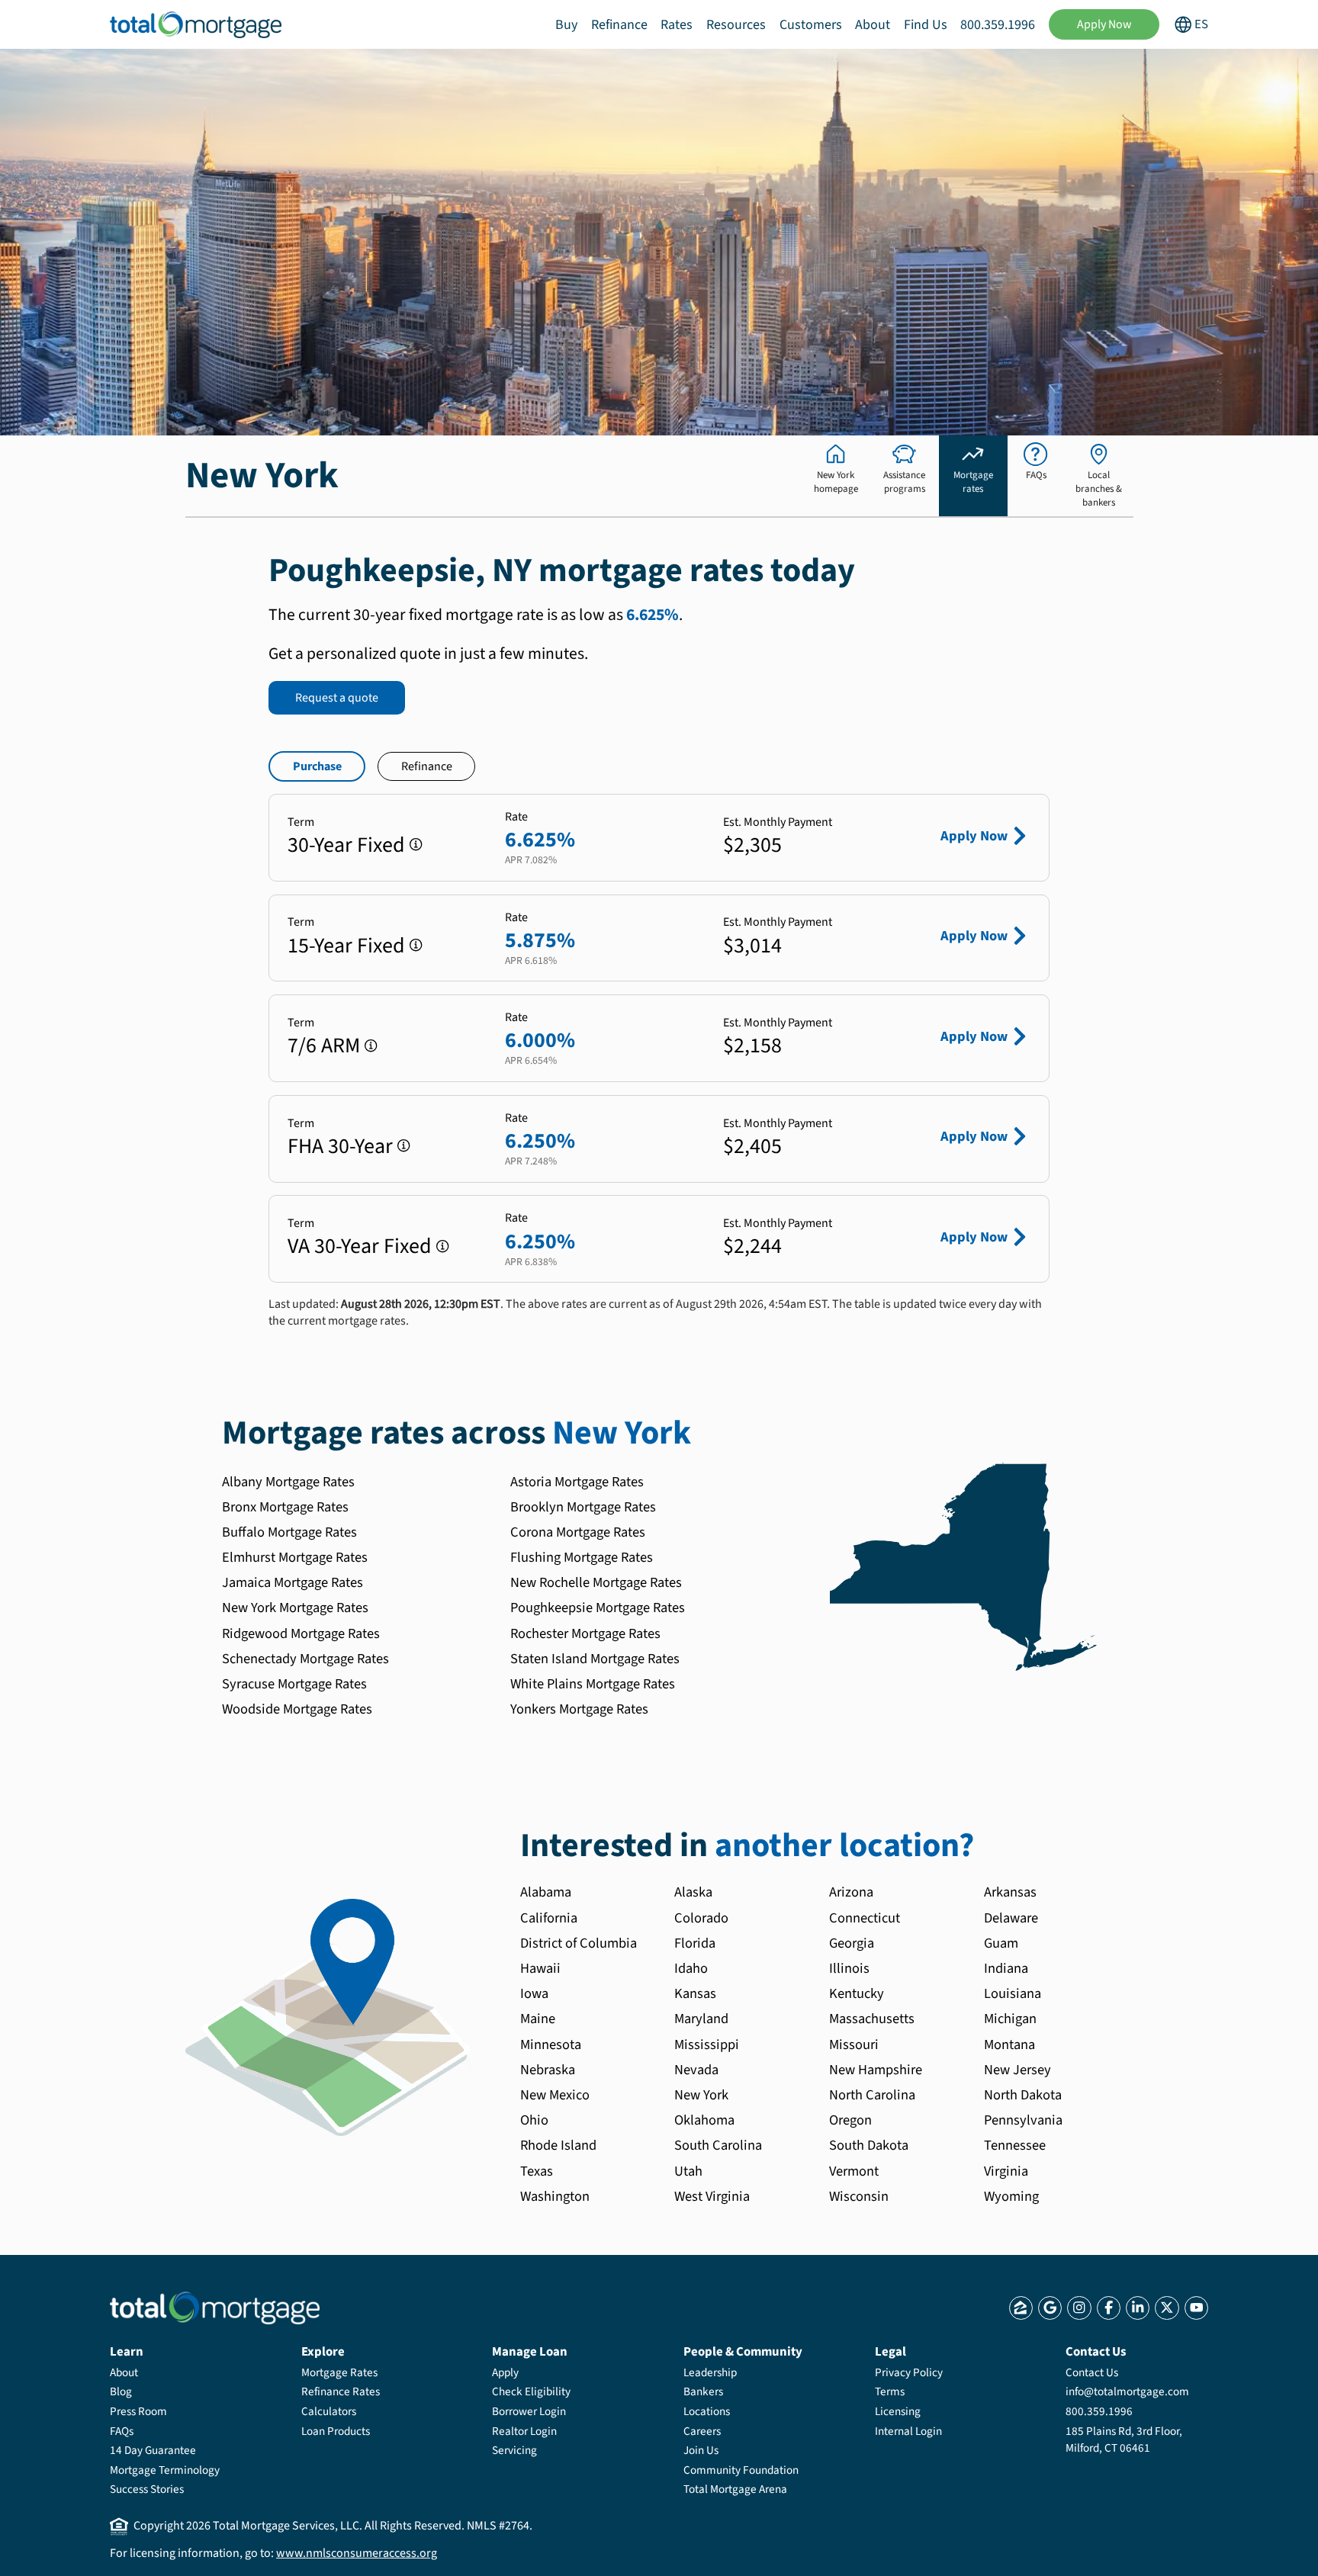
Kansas (695, 1993)
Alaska (693, 1892)
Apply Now (1104, 24)
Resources (736, 25)
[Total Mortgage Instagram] (1079, 2308)
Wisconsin (859, 2196)
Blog (121, 2391)
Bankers (703, 2391)
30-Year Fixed (346, 845)
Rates (677, 25)
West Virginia (712, 2196)
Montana (1009, 2044)
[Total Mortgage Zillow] (1021, 2308)
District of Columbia (579, 1943)
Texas (537, 2171)
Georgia (852, 1943)
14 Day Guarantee (153, 2450)
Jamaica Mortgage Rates (293, 1582)
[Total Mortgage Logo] (215, 2308)
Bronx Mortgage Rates (285, 1507)
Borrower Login (529, 2411)
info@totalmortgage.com (1127, 2391)
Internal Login (908, 2431)
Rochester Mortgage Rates (585, 1633)
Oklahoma (704, 2120)
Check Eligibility (531, 2391)
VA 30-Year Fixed (360, 1246)
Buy (566, 25)
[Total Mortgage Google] (1050, 2308)
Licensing (898, 2411)
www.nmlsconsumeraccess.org (357, 2553)
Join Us (701, 2450)
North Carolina (872, 2095)
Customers (811, 25)
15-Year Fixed (346, 946)
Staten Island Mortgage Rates (595, 1659)
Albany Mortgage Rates (288, 1482)
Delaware (1011, 1918)
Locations (707, 2411)
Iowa (534, 1993)
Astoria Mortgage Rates (577, 1482)
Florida (695, 1943)
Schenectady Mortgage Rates (305, 1659)
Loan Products (336, 2431)
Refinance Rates (341, 2391)
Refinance (619, 25)
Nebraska (548, 2070)
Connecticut (865, 1918)
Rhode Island (558, 2145)
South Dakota (869, 2145)
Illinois (849, 1968)
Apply (505, 2372)
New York (701, 2095)
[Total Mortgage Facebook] (1109, 2308)
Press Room (138, 2411)
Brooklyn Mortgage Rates (583, 1507)
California (549, 1918)
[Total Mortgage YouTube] (1196, 2308)
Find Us (926, 25)
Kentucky (857, 1993)
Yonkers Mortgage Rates (579, 1709)
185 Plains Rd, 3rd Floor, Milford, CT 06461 (1124, 2439)
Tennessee (1015, 2145)
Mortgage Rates (339, 2372)
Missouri (854, 2044)
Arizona (851, 1892)
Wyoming (1011, 2196)
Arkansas (1010, 1892)
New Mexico (555, 2095)
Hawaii (540, 1968)
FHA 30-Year (340, 1146)
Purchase (317, 766)
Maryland (701, 2019)
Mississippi (707, 2044)
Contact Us (1092, 2372)
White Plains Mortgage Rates (593, 1684)
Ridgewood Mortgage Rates (301, 1633)
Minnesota (551, 2044)
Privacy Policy (909, 2372)
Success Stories (147, 2489)
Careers (702, 2431)
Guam (1001, 1943)
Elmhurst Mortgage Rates (295, 1557)
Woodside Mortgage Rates (297, 1709)
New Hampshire (876, 2070)
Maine (538, 2019)
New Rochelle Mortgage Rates (596, 1582)
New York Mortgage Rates (295, 1608)
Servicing (514, 2450)
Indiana (1006, 1968)
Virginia (1006, 2171)
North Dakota (1023, 2095)
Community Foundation (741, 2470)
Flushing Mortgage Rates (582, 1557)
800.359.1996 (998, 25)
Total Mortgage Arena (735, 2489)
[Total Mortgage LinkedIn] (1138, 2308)
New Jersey (1017, 2070)
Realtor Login (524, 2431)
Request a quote (337, 698)
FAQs (122, 2431)
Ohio (534, 2120)
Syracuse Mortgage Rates (294, 1684)
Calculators (329, 2411)
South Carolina (718, 2145)
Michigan (1010, 2019)
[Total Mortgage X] (1167, 2308)
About (873, 25)
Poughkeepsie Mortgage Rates (598, 1608)
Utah (688, 2171)
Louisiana (1013, 1993)
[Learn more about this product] (416, 845)
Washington (555, 2196)
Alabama (546, 1892)
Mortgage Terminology (165, 2470)
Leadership (710, 2372)
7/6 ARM (324, 1045)
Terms (890, 2391)
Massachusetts (872, 2019)
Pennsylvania (1023, 2120)
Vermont (854, 2171)
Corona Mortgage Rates (578, 1532)
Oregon (850, 2120)
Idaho (691, 1968)
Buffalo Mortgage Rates (289, 1532)
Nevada (696, 2070)
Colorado (701, 1918)
